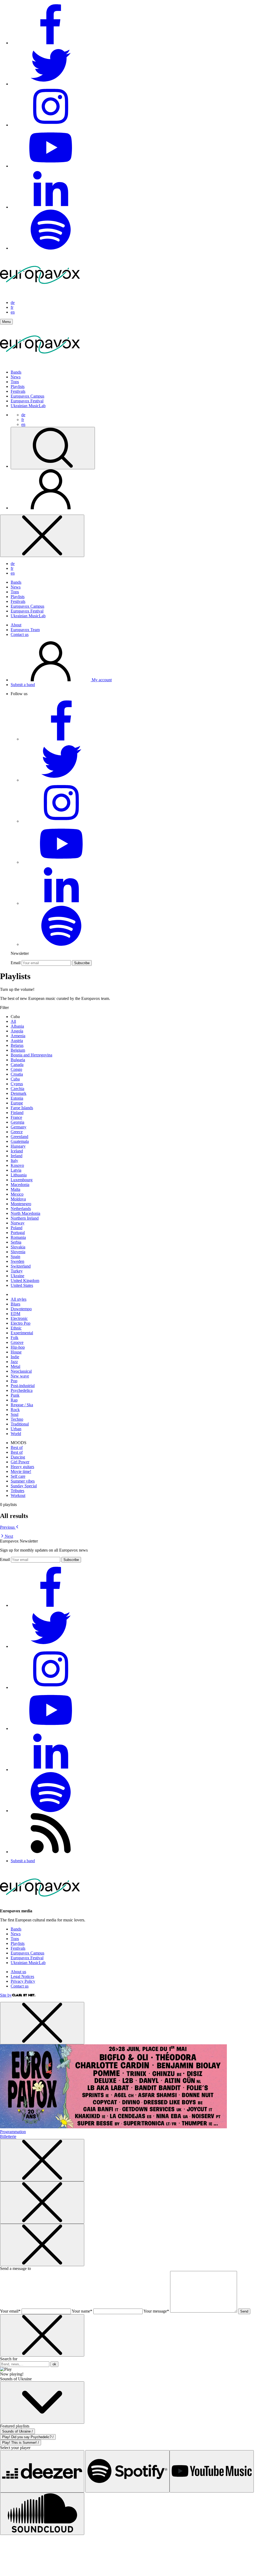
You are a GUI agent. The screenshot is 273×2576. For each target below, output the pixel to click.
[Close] (42, 536)
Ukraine (17, 1276)
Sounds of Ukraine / (17, 2431)
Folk (15, 1338)
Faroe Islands (22, 1108)
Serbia (16, 1242)
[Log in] (51, 508)
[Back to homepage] (40, 293)
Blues (15, 1304)
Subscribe (82, 963)
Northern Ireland (25, 1218)
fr (12, 307)
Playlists (18, 386)
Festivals (18, 391)
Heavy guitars (22, 1467)
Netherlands (21, 1209)
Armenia (18, 1036)
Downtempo (21, 1309)
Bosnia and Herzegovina (31, 1055)
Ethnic (16, 1328)
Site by (6, 1995)
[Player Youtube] (212, 2471)
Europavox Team (25, 630)
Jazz (14, 1362)
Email (16, 963)
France (16, 1117)
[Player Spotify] (127, 2471)
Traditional (20, 1424)
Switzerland (21, 1266)
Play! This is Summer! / (21, 2443)
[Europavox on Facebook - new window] (51, 43)
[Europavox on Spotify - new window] (51, 248)
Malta (15, 1189)
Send (244, 2311)
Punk (15, 1395)
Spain (15, 1257)
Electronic (19, 1318)
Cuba (15, 1079)
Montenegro (21, 1204)
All (13, 1021)
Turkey (17, 1271)
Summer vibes (23, 1481)
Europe (17, 1103)
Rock (15, 1410)
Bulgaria (18, 1060)
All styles (19, 1299)
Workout (18, 1495)
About (16, 625)
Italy (14, 1161)
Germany (19, 1127)
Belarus (17, 1045)
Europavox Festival (27, 401)
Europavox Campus (27, 396)
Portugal (18, 1233)
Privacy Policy (23, 1981)
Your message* (156, 2311)
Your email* (10, 2311)
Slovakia (18, 1247)
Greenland (19, 1137)
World (16, 1434)
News (16, 377)
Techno (17, 1419)
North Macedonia (25, 1213)
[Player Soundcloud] (42, 2514)
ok (54, 2364)
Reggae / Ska (22, 1405)
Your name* (82, 2311)
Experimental (22, 1333)
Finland (17, 1113)
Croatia (17, 1074)
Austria (17, 1041)
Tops (15, 382)
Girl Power (20, 1462)
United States (22, 1285)
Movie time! (21, 1471)
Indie (15, 1357)
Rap (14, 1400)
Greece (17, 1132)
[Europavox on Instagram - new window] (51, 125)
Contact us (20, 634)
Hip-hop (18, 1347)
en (13, 312)
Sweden (17, 1261)
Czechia (17, 1089)
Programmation (13, 2132)
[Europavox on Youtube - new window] (51, 166)
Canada (17, 1065)
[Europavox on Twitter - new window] (51, 84)
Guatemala (20, 1141)
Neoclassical (21, 1371)
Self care (18, 1476)
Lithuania (19, 1175)
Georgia (17, 1122)
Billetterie (8, 2136)
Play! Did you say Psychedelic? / (28, 2437)
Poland (17, 1228)
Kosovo (17, 1165)
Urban (16, 1429)
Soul (15, 1414)
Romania (18, 1237)
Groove (17, 1342)
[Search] (53, 448)
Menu (6, 322)
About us (18, 1972)
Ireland (17, 1156)
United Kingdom (25, 1281)
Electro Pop (21, 1323)
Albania (17, 1026)
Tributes (17, 1491)
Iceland (17, 1151)
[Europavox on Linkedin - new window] (51, 207)
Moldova (18, 1199)
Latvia (16, 1170)
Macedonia (20, 1185)
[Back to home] (40, 363)
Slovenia (18, 1252)
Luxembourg (22, 1180)
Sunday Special (24, 1486)
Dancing (18, 1457)
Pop (14, 1381)
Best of (17, 1447)
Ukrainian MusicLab (28, 406)
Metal (15, 1366)
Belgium (18, 1050)
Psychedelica (22, 1390)
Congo (16, 1069)
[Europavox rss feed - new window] (51, 1852)
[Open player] (42, 2403)
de (13, 303)
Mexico (17, 1194)
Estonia (17, 1098)
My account (101, 680)
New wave (20, 1376)
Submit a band (23, 685)
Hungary (18, 1146)
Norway (18, 1223)
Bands (16, 372)
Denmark (19, 1093)
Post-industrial (23, 1386)
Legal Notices (22, 1976)
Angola (17, 1031)
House (16, 1352)
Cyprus (17, 1084)
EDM (15, 1314)
